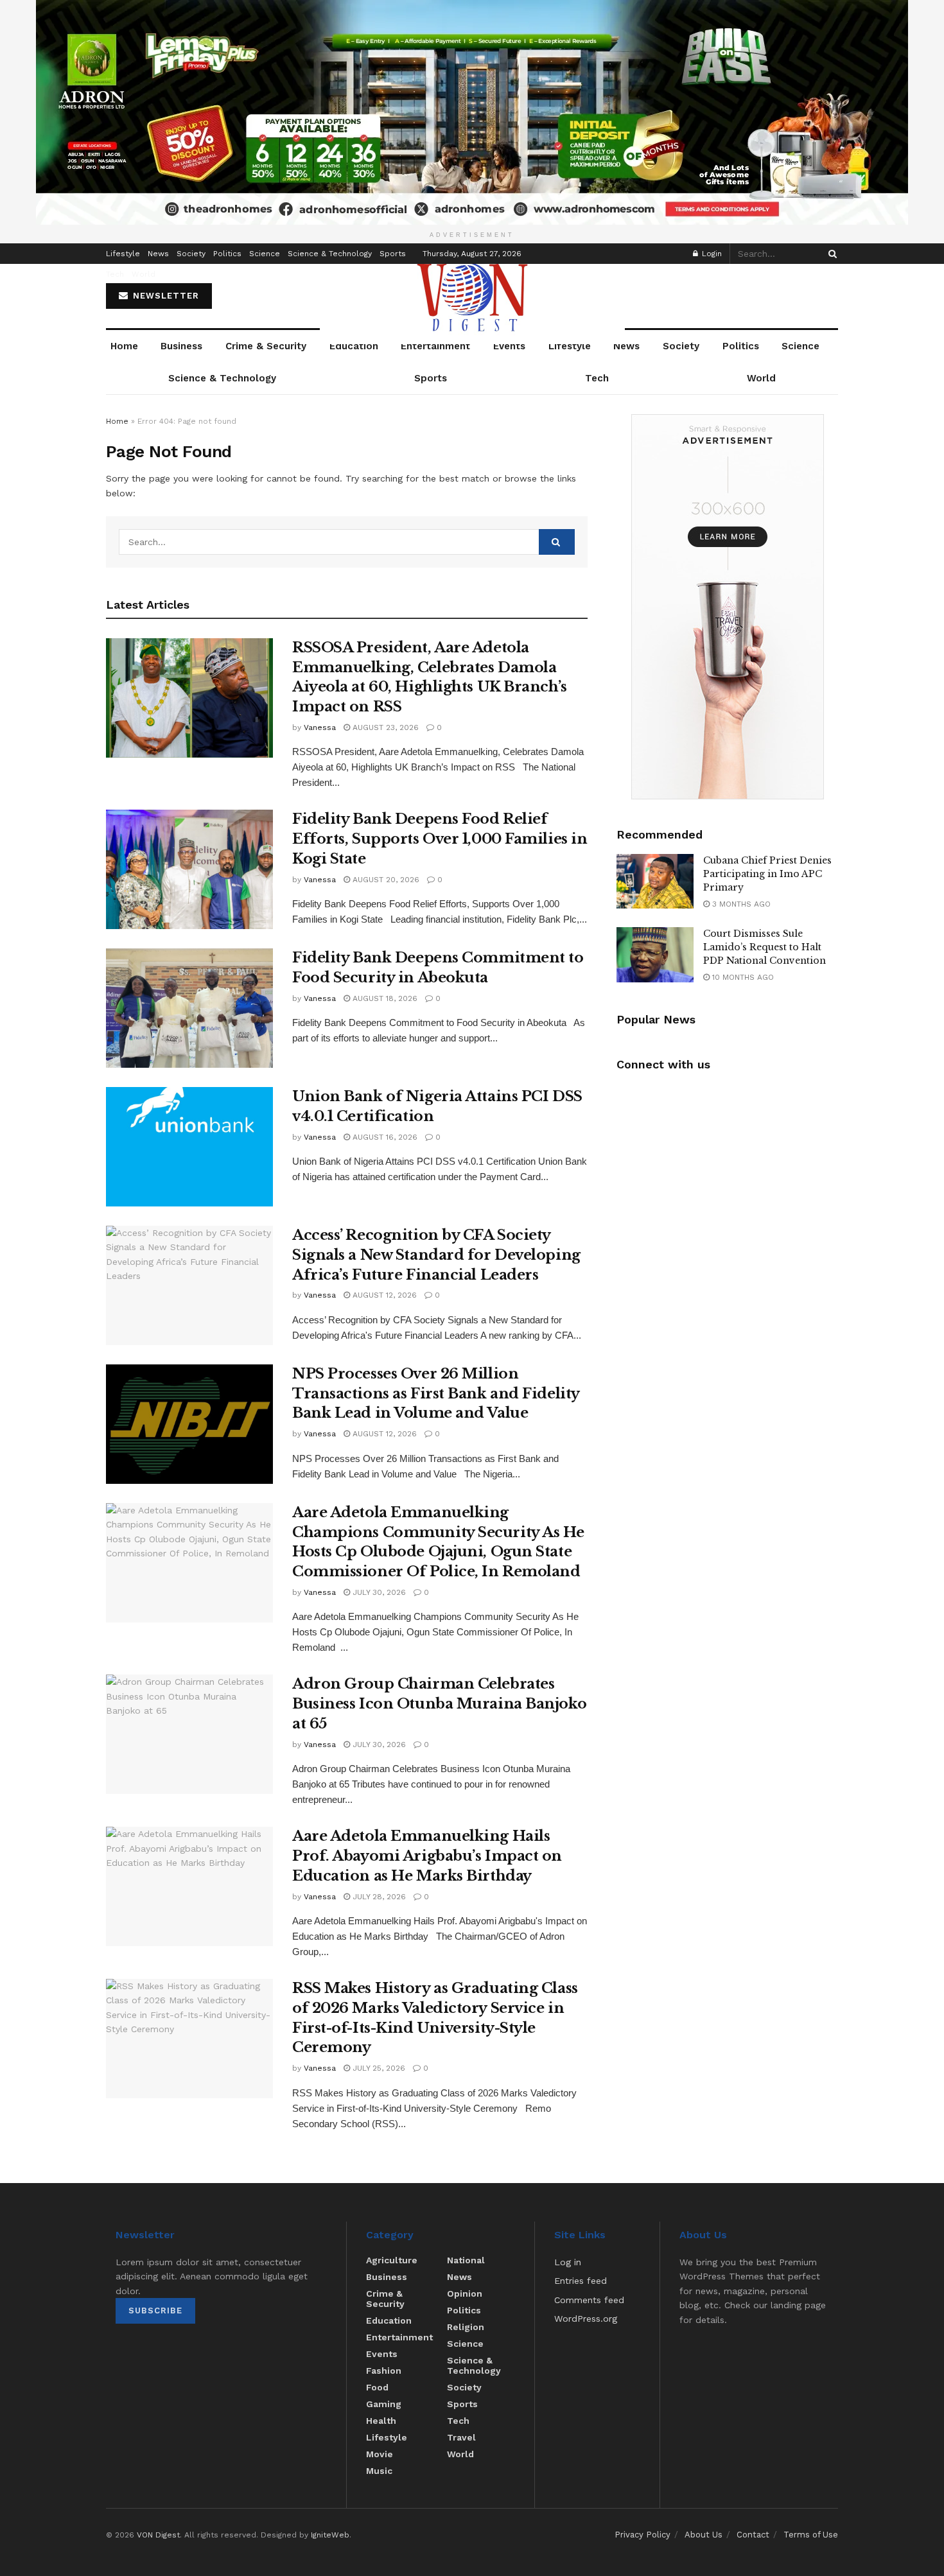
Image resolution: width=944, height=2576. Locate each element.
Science (265, 254)
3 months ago (740, 904)
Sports (393, 254)
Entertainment (435, 346)
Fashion (384, 2371)
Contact (753, 2535)
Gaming (384, 2404)
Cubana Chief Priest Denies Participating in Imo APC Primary (767, 874)
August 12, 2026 (383, 1295)
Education (354, 346)
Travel (461, 2437)
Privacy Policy (642, 2535)
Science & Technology (330, 254)
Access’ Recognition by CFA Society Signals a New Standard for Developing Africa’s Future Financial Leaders (436, 1255)
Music (379, 2471)
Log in (568, 2262)
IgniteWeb (330, 2535)
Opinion (465, 2293)
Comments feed (589, 2300)
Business (181, 346)
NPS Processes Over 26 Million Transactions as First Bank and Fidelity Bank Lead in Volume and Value (436, 1394)
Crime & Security (266, 346)
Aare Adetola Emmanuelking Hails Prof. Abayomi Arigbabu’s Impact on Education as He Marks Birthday (427, 1856)
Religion (466, 2327)
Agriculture (392, 2260)
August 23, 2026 (384, 727)
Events (509, 346)
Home (124, 346)
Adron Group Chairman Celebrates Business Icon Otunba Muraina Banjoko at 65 (439, 1704)
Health (381, 2421)
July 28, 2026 (378, 1897)
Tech (115, 274)
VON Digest (158, 2535)
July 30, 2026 (378, 1592)
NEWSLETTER (164, 296)
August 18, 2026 (384, 998)
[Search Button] (830, 254)
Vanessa (320, 727)
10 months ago (742, 977)
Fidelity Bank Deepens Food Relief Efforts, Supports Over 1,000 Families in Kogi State (440, 839)
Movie (380, 2454)
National (466, 2260)
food (377, 2387)
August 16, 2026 (384, 1137)
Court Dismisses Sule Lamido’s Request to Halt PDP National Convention (765, 947)
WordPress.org (586, 2319)
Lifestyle (123, 254)
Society (191, 254)
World (144, 274)
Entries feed (581, 2281)
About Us (704, 2535)
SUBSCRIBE (155, 2311)
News (158, 254)
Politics (227, 254)
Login (711, 254)
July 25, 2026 (378, 2068)
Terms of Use (811, 2535)
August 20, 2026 (385, 880)
